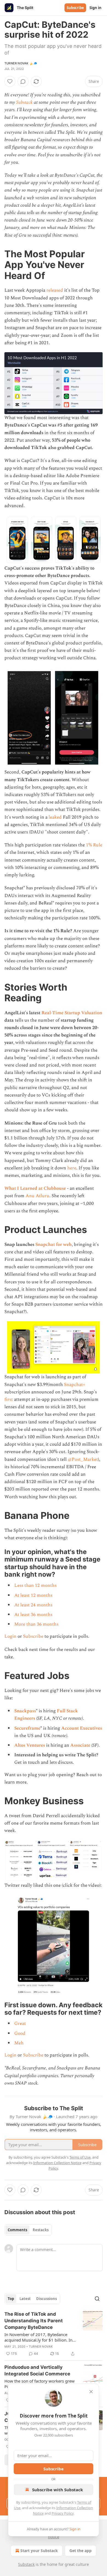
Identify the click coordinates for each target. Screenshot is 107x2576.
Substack (24, 102)
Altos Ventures (30, 1745)
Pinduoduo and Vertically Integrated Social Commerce (37, 2370)
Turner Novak (41, 2347)
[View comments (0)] (23, 81)
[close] (91, 2392)
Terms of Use (80, 2157)
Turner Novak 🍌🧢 (21, 63)
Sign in (95, 8)
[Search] (97, 2299)
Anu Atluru (37, 1196)
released (55, 290)
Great (20, 2023)
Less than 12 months (35, 1585)
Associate (80, 1745)
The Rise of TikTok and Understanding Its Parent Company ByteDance (34, 2321)
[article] (54, 2334)
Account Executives (82, 1728)
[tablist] (28, 2230)
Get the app (81, 2551)
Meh (19, 2043)
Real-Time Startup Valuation (72, 1013)
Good (20, 2033)
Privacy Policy (63, 2513)
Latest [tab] (25, 2299)
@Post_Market (83, 1459)
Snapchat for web (54, 1245)
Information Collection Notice (57, 2163)
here (72, 1168)
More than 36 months (36, 1624)
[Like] (10, 81)
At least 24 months (33, 1605)
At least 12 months (33, 1595)
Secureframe (27, 1728)
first (9, 1399)
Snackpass (25, 1711)
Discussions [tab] (47, 2299)
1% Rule (94, 845)
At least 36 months (33, 1615)
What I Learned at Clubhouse (35, 1188)
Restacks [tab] (41, 2230)
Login (10, 1636)
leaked (55, 817)
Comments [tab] (17, 2230)
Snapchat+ (75, 1385)
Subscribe (75, 8)
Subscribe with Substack (57, 2490)
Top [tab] (11, 2299)
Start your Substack (39, 2551)
